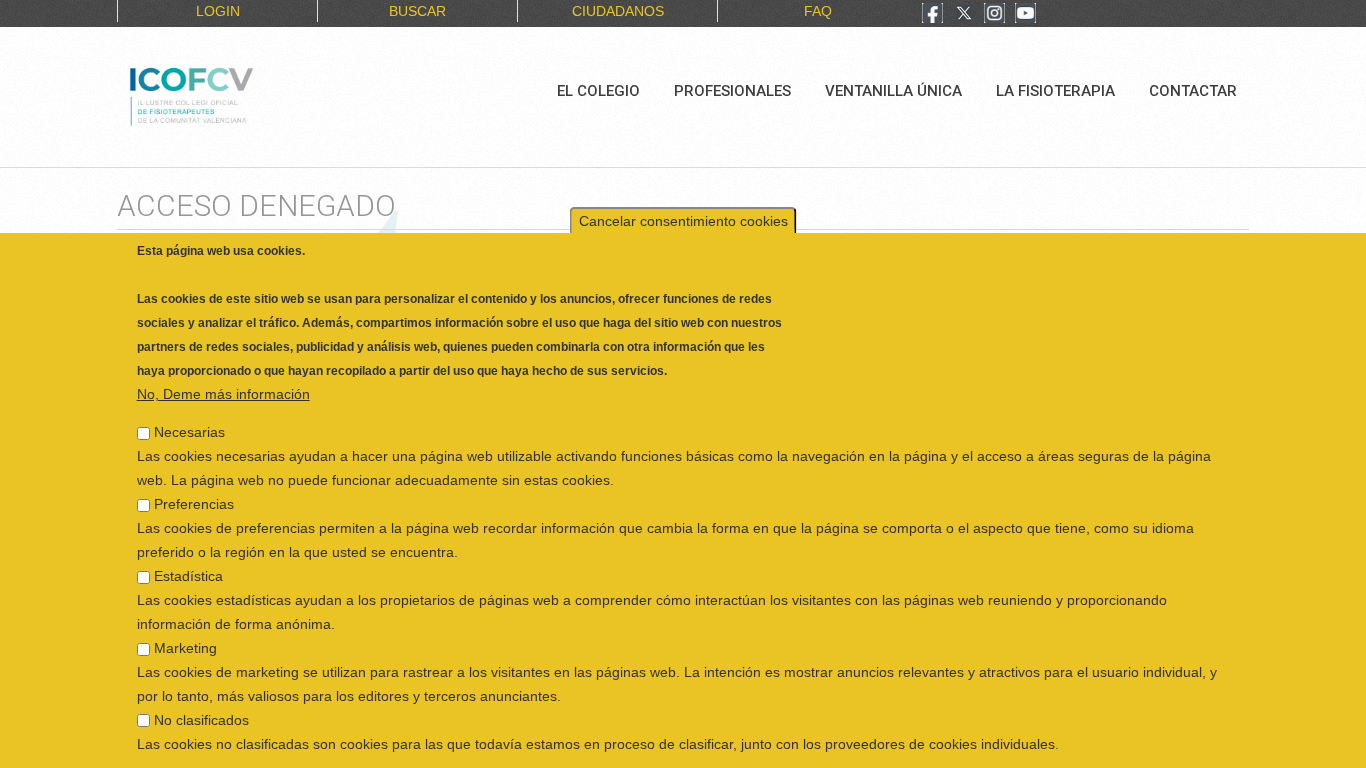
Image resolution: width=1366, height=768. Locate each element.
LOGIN (218, 11)
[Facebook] (932, 15)
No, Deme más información (223, 384)
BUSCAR (417, 11)
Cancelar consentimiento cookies (683, 211)
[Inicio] (258, 94)
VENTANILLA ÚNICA (893, 91)
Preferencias (194, 494)
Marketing (185, 638)
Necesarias (189, 422)
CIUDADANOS (618, 11)
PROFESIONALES (732, 91)
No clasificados (201, 710)
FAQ (818, 11)
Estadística (188, 566)
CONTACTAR (1193, 91)
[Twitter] (964, 15)
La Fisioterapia (1055, 91)
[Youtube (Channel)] (1025, 15)
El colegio (598, 91)
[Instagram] (994, 15)
